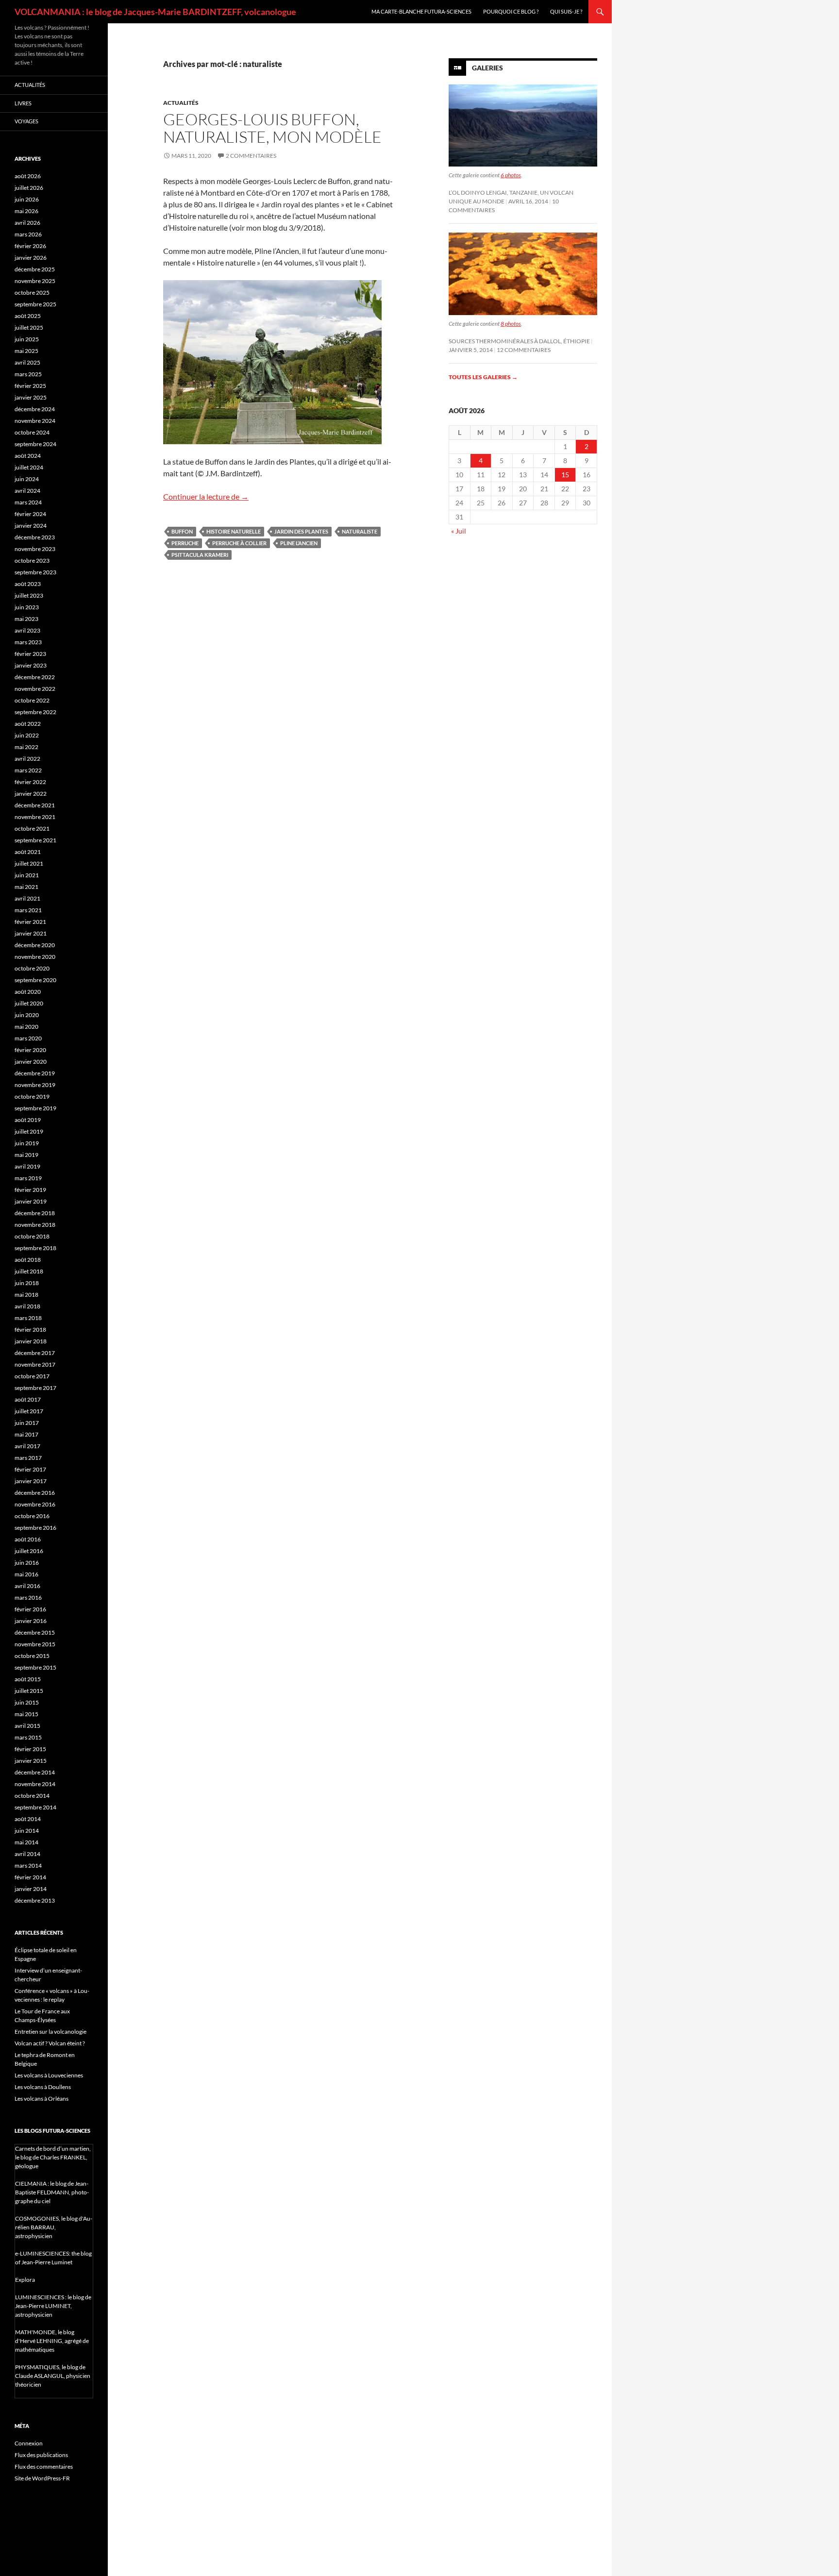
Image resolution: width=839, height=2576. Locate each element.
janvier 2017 (31, 1481)
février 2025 (30, 386)
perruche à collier (239, 543)
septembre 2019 (35, 1108)
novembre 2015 (35, 1644)
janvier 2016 (31, 1621)
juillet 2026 (29, 188)
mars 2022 (28, 770)
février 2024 (30, 514)
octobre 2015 (32, 1656)
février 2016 (30, 1609)
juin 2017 (27, 1423)
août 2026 (28, 176)
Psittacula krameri (200, 555)
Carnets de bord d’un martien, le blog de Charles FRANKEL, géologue (53, 2157)
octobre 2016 (32, 1516)
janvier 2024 (31, 526)
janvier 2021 (31, 933)
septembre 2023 (35, 572)
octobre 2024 (32, 432)
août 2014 (28, 1819)
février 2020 (30, 1050)
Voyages (26, 121)
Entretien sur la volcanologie (50, 2032)
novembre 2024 (35, 421)
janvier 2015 (31, 1761)
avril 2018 (27, 1306)
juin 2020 (27, 1015)
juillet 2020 (29, 1003)
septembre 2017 (35, 1388)
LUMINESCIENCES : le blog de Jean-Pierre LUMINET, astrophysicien (53, 2306)
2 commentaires (251, 156)
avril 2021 (27, 898)
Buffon (182, 531)
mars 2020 (28, 1038)
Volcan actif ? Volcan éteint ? (50, 2043)
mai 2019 (26, 1155)
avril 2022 (27, 759)
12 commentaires (524, 350)
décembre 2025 (35, 269)
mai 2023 (26, 619)
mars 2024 (28, 502)
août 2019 (28, 1120)
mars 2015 (28, 1737)
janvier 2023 (31, 665)
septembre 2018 (35, 1248)
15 (565, 475)
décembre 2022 (35, 677)
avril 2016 (27, 1586)
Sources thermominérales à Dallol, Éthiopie (519, 341)
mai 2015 (26, 1714)
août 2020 (28, 992)
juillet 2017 (29, 1411)
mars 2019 (28, 1178)
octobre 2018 (32, 1236)
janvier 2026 (31, 258)
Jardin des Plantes (301, 531)
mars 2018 (28, 1318)
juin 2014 (27, 1831)
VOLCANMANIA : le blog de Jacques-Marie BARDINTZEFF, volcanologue (155, 12)
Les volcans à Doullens (43, 2087)
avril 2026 (27, 223)
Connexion (29, 2443)
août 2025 (28, 316)
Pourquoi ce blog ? (511, 11)
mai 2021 (26, 887)
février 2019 (30, 1190)
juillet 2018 (29, 1271)
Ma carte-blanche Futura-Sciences (421, 11)
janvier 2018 (31, 1341)
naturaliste (360, 531)
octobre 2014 (32, 1796)
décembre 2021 (35, 805)
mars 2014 (28, 1865)
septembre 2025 (35, 304)
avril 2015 (27, 1726)
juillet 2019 (29, 1131)
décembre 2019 (35, 1073)
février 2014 (30, 1877)
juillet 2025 (29, 327)
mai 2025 (26, 351)
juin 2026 (27, 199)
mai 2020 (26, 1027)
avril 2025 (27, 362)
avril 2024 (27, 491)
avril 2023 (27, 630)
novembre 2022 (35, 689)
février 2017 (30, 1469)
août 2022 (28, 724)
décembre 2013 (35, 1900)
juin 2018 (27, 1283)
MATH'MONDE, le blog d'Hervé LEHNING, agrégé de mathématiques (52, 2341)
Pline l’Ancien (299, 543)
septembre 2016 (35, 1528)
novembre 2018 (35, 1225)
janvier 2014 (31, 1889)
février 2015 (30, 1749)
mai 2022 (26, 747)
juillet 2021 (29, 863)
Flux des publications (41, 2455)
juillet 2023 (29, 595)
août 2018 (28, 1260)
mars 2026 (28, 234)
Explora (25, 2280)
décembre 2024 (35, 409)
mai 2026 (26, 211)
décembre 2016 (35, 1493)
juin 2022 (27, 735)
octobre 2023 (32, 560)
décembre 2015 (35, 1632)
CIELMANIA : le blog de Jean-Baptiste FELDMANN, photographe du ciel (52, 2192)
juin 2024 (27, 479)
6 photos (511, 175)
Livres (23, 103)
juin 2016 (27, 1563)
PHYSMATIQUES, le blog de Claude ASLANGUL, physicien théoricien (53, 2376)
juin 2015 (27, 1702)
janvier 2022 (31, 794)
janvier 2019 (31, 1201)
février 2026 (30, 246)
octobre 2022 (32, 700)
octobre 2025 (32, 293)
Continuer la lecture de (206, 496)
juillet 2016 (29, 1551)
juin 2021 (27, 875)
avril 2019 (27, 1166)
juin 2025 (27, 339)
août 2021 (28, 852)
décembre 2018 (35, 1213)
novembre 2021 (35, 817)
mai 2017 (26, 1434)
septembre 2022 (35, 712)
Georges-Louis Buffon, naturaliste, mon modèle (272, 128)
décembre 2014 (35, 1772)
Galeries (487, 68)
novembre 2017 (35, 1364)
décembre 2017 (35, 1353)
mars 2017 (28, 1458)
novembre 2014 (35, 1784)
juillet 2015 (29, 1691)
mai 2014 (26, 1842)
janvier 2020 (31, 1062)
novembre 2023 (35, 549)
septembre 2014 (35, 1807)
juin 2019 (27, 1143)
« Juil (459, 531)
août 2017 (28, 1399)
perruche (185, 543)
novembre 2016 (35, 1504)
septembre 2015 (35, 1667)
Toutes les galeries (483, 377)
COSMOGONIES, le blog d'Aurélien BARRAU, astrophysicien (54, 2227)
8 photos (511, 324)
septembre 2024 (35, 444)
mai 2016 (26, 1574)
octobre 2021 (32, 828)
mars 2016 (28, 1597)
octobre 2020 (32, 968)
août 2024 (28, 456)
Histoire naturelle (234, 531)
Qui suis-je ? (566, 11)
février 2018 (30, 1330)
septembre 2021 (35, 840)
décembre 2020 (35, 945)
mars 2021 (28, 910)
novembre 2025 (35, 281)
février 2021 (30, 922)
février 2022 (30, 782)
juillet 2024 (29, 467)
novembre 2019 (35, 1085)
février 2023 (30, 654)
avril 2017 (27, 1446)
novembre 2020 (35, 957)
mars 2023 (28, 642)
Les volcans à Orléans (42, 2099)
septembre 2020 (35, 980)
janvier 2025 (31, 397)
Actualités (181, 103)
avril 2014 (27, 1854)
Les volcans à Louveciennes (49, 2075)
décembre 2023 (35, 537)
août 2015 (28, 1679)
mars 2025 (28, 374)
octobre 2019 (32, 1096)
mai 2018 (26, 1295)
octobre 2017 (32, 1376)
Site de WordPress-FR (42, 2478)
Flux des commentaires (44, 2467)
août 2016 (28, 1539)
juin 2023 (27, 607)
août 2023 (28, 584)
